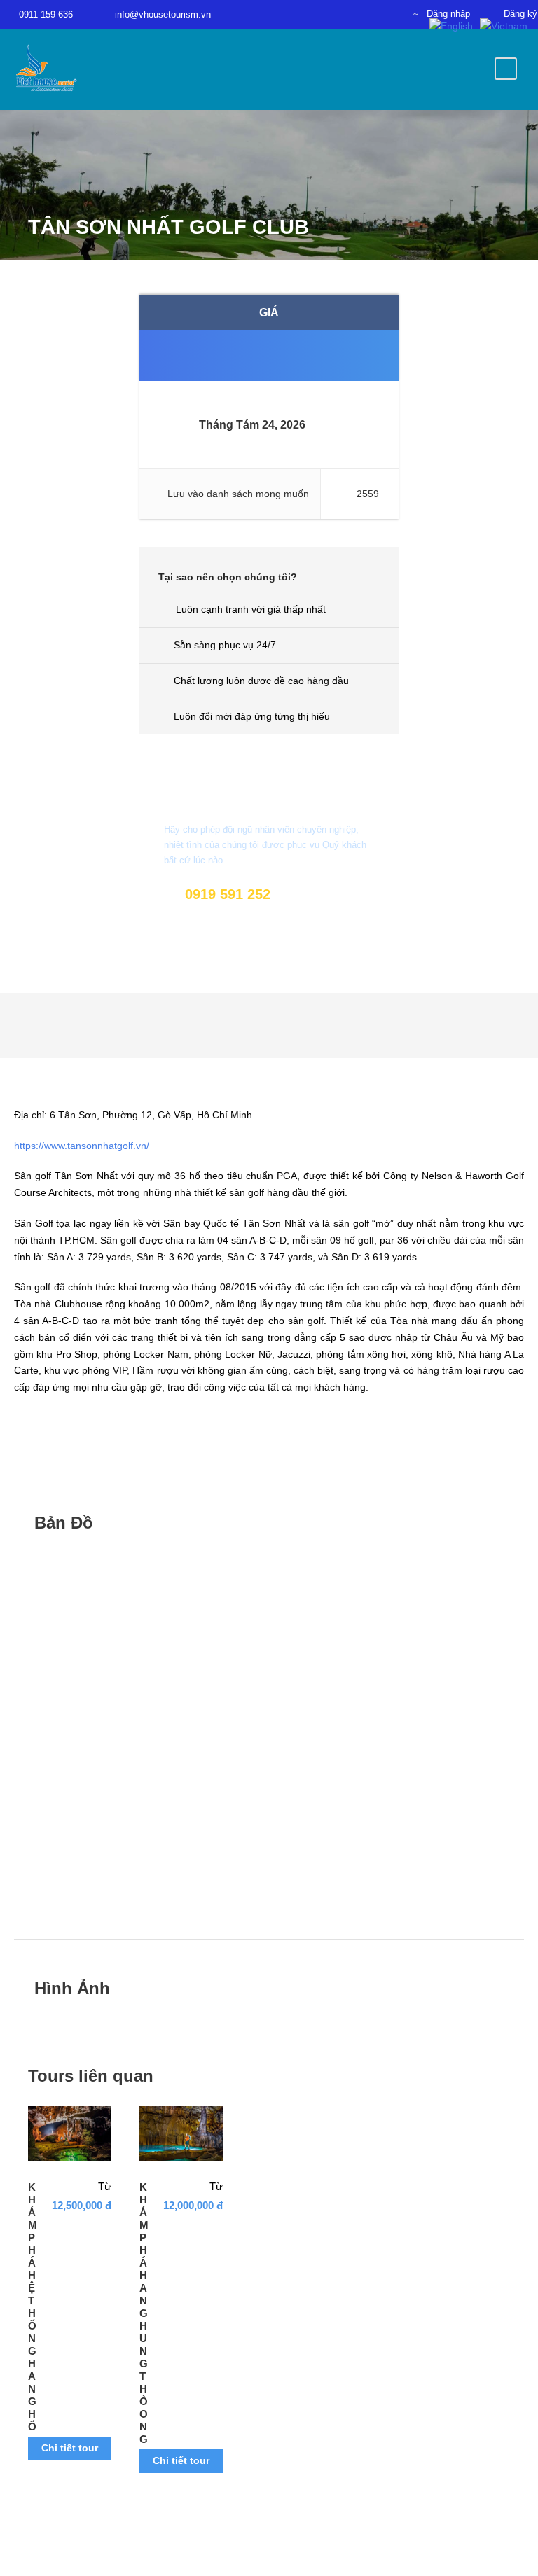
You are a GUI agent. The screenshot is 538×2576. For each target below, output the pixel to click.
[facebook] (314, 13)
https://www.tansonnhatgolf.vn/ (82, 1146)
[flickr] (338, 13)
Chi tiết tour (70, 2448)
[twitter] (387, 13)
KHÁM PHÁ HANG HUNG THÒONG (144, 2313)
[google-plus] (363, 13)
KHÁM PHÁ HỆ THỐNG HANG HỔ (33, 2307)
